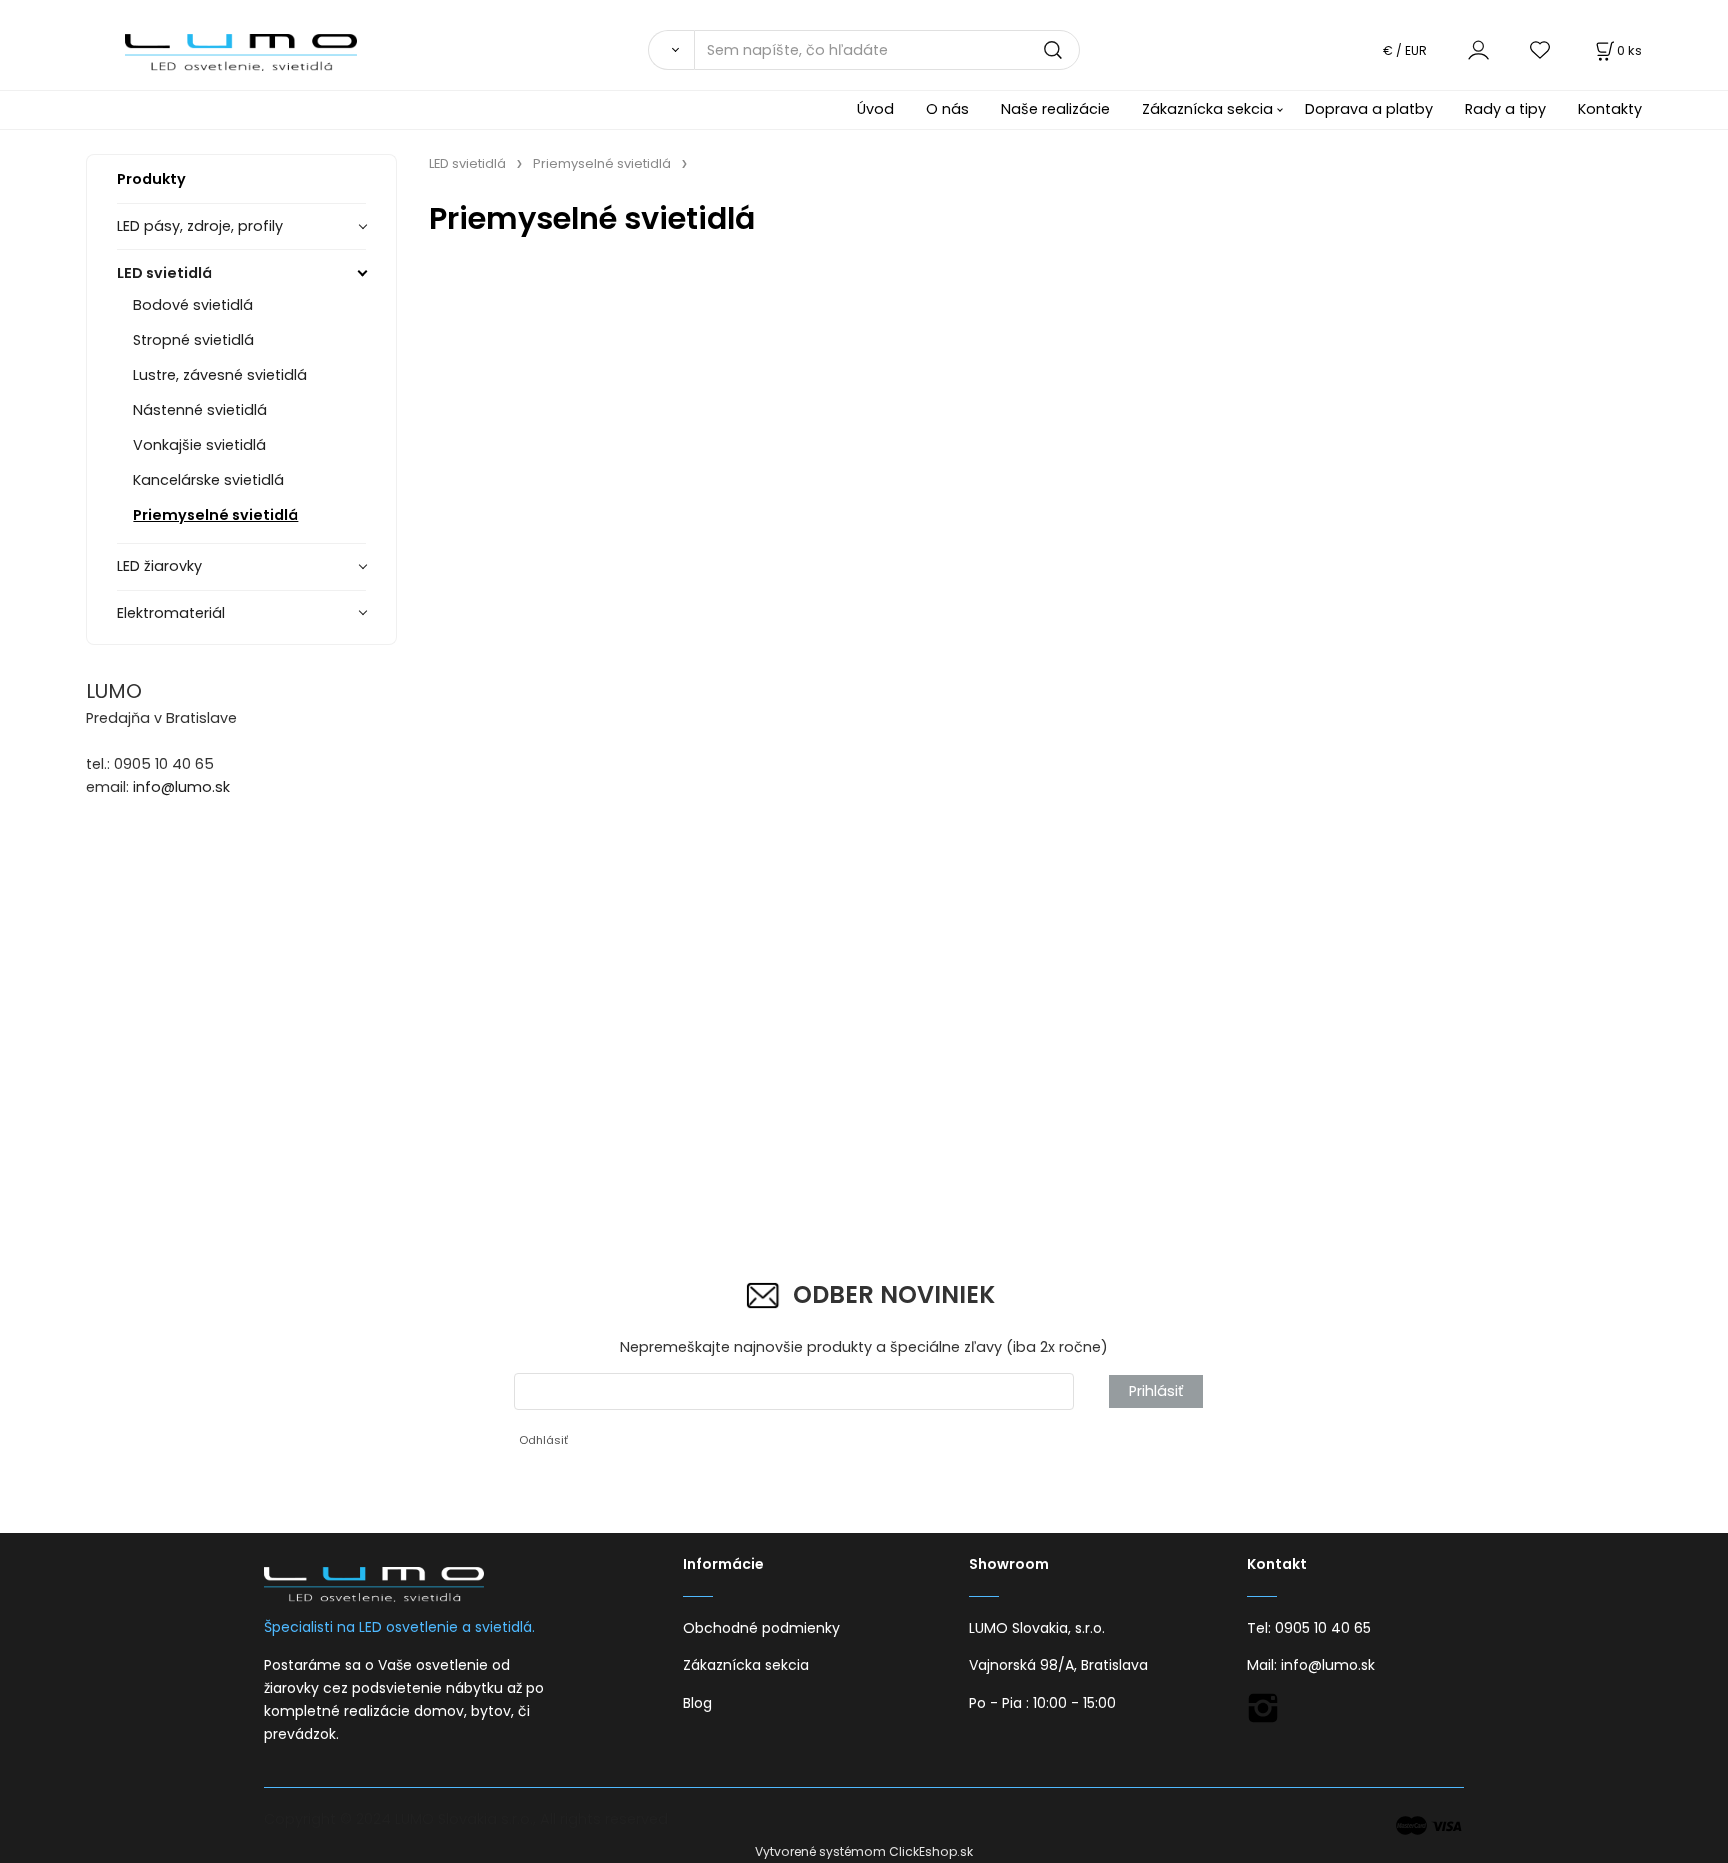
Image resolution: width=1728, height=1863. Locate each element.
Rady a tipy (1505, 109)
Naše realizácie (1055, 109)
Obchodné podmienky (761, 1628)
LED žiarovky (159, 566)
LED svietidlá (164, 273)
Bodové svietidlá (193, 305)
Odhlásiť (543, 1440)
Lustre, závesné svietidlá (220, 375)
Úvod (875, 109)
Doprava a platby (1369, 109)
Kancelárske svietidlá (208, 480)
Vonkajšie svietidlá (199, 445)
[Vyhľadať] (671, 50)
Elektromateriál (171, 613)
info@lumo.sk (181, 787)
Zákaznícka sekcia (1207, 109)
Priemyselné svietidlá (215, 515)
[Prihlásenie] (1478, 49)
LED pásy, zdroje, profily (200, 226)
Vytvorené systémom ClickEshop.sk (864, 1851)
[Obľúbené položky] (1541, 49)
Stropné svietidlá (193, 340)
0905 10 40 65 (1323, 1628)
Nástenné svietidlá (200, 410)
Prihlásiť (1156, 1391)
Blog (697, 1703)
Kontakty (1610, 109)
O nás (947, 109)
